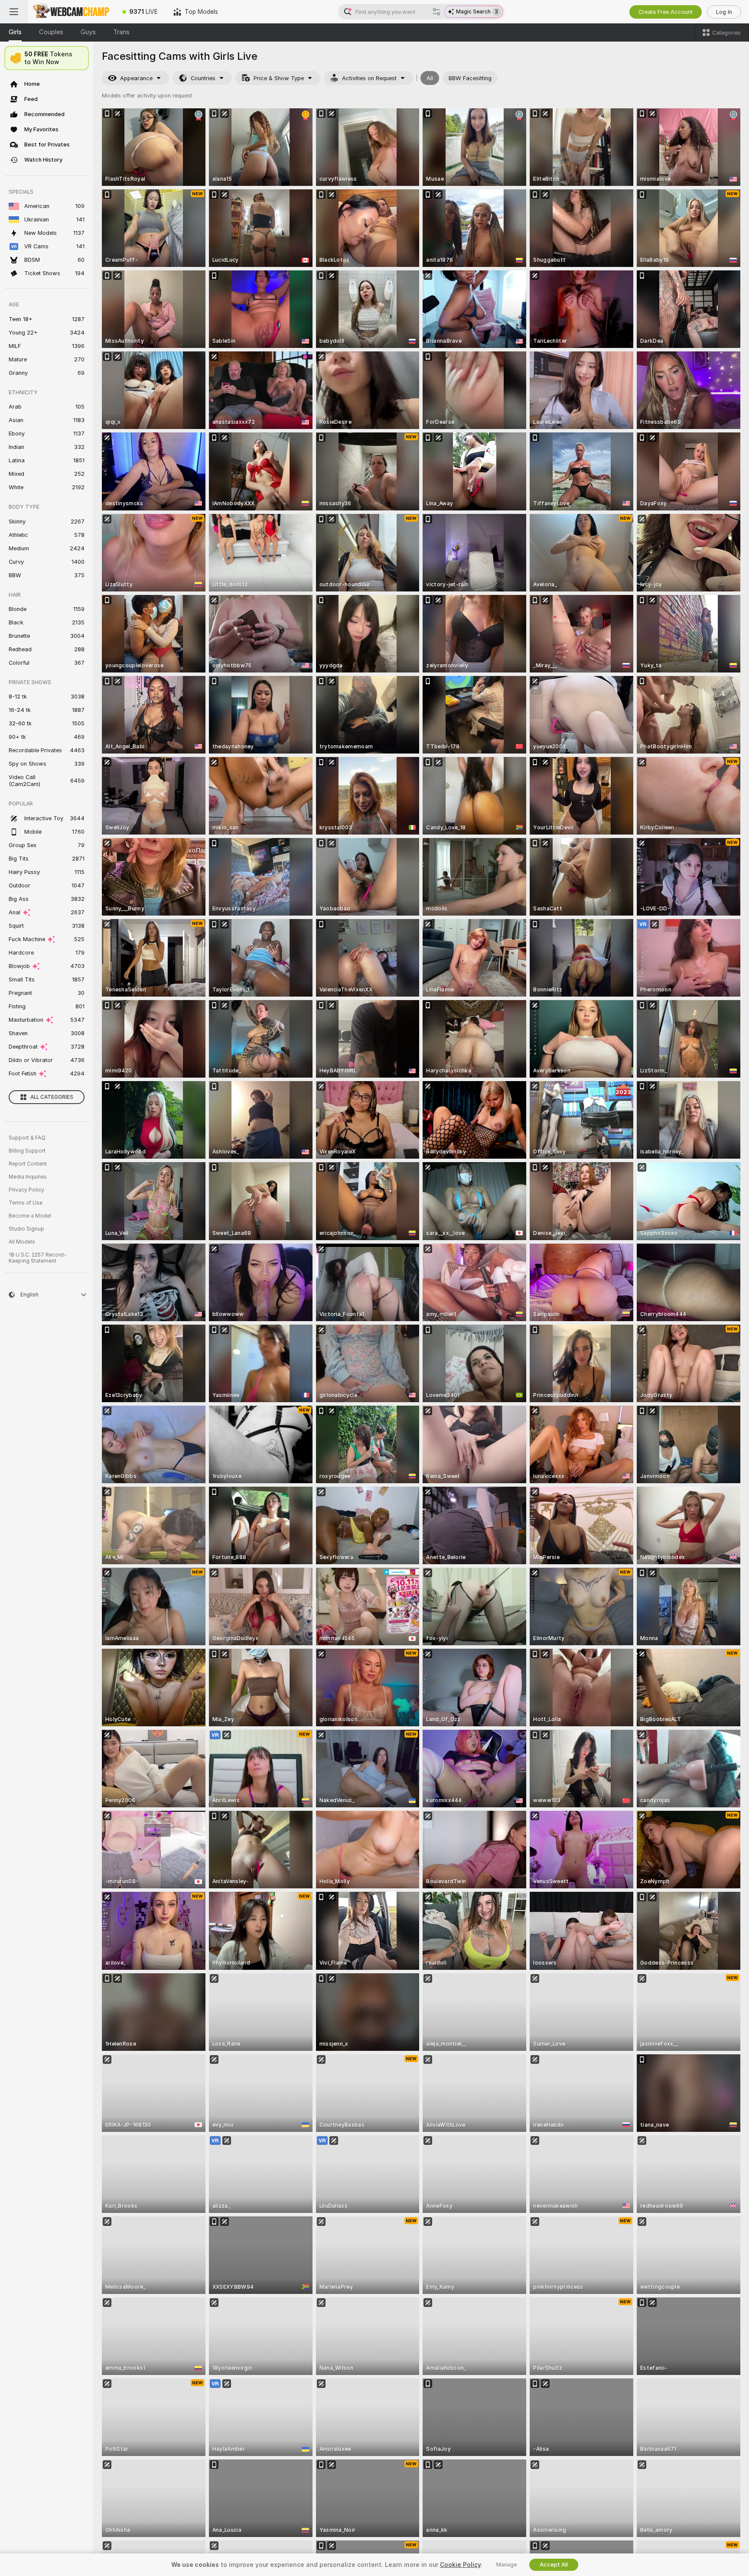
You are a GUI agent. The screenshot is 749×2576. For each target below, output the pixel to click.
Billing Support (27, 1151)
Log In (724, 12)
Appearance (136, 78)
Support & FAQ (27, 1138)
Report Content (28, 1164)
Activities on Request (369, 78)
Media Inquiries (28, 1177)
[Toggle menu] (14, 12)
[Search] (436, 12)
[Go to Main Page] (71, 12)
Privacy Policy (26, 1190)
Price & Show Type (279, 78)
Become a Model (30, 1216)
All (430, 78)
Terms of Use (26, 1203)
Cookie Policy (460, 2565)
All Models (22, 1242)
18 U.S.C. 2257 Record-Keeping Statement (37, 1258)
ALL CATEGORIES (52, 1097)
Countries (203, 78)
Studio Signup (26, 1229)
